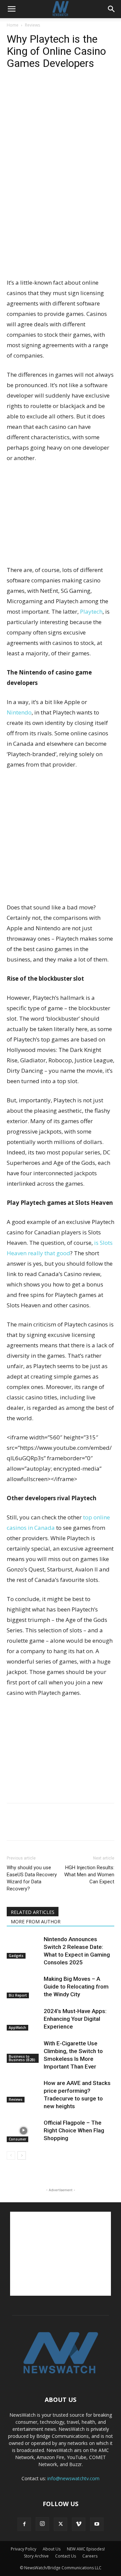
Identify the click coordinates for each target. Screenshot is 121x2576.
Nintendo (19, 712)
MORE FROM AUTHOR (36, 1921)
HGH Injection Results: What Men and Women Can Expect (89, 1875)
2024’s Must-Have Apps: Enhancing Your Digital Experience (75, 2019)
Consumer (17, 2139)
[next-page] (22, 2155)
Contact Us (66, 2556)
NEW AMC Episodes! (86, 2549)
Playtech (91, 611)
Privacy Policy (24, 2549)
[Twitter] (29, 90)
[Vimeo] (79, 2524)
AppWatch (17, 2028)
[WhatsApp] (60, 90)
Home (13, 25)
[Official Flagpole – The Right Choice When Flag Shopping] (24, 2131)
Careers (90, 2556)
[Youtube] (97, 2524)
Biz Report (18, 1995)
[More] (76, 90)
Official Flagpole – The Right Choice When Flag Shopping (74, 2130)
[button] (11, 9)
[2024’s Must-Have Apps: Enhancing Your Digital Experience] (24, 2019)
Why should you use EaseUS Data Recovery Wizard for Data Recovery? (32, 1878)
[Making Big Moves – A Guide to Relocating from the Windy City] (24, 1987)
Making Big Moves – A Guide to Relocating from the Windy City (76, 1987)
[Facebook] (13, 90)
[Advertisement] (61, 228)
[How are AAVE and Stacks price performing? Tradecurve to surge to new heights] (24, 2091)
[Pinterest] (44, 90)
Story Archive (36, 2556)
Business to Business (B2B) (22, 2058)
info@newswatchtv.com (73, 2478)
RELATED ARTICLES (33, 1912)
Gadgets (16, 1956)
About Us (52, 2549)
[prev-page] (11, 2155)
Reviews (32, 25)
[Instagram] (42, 2524)
